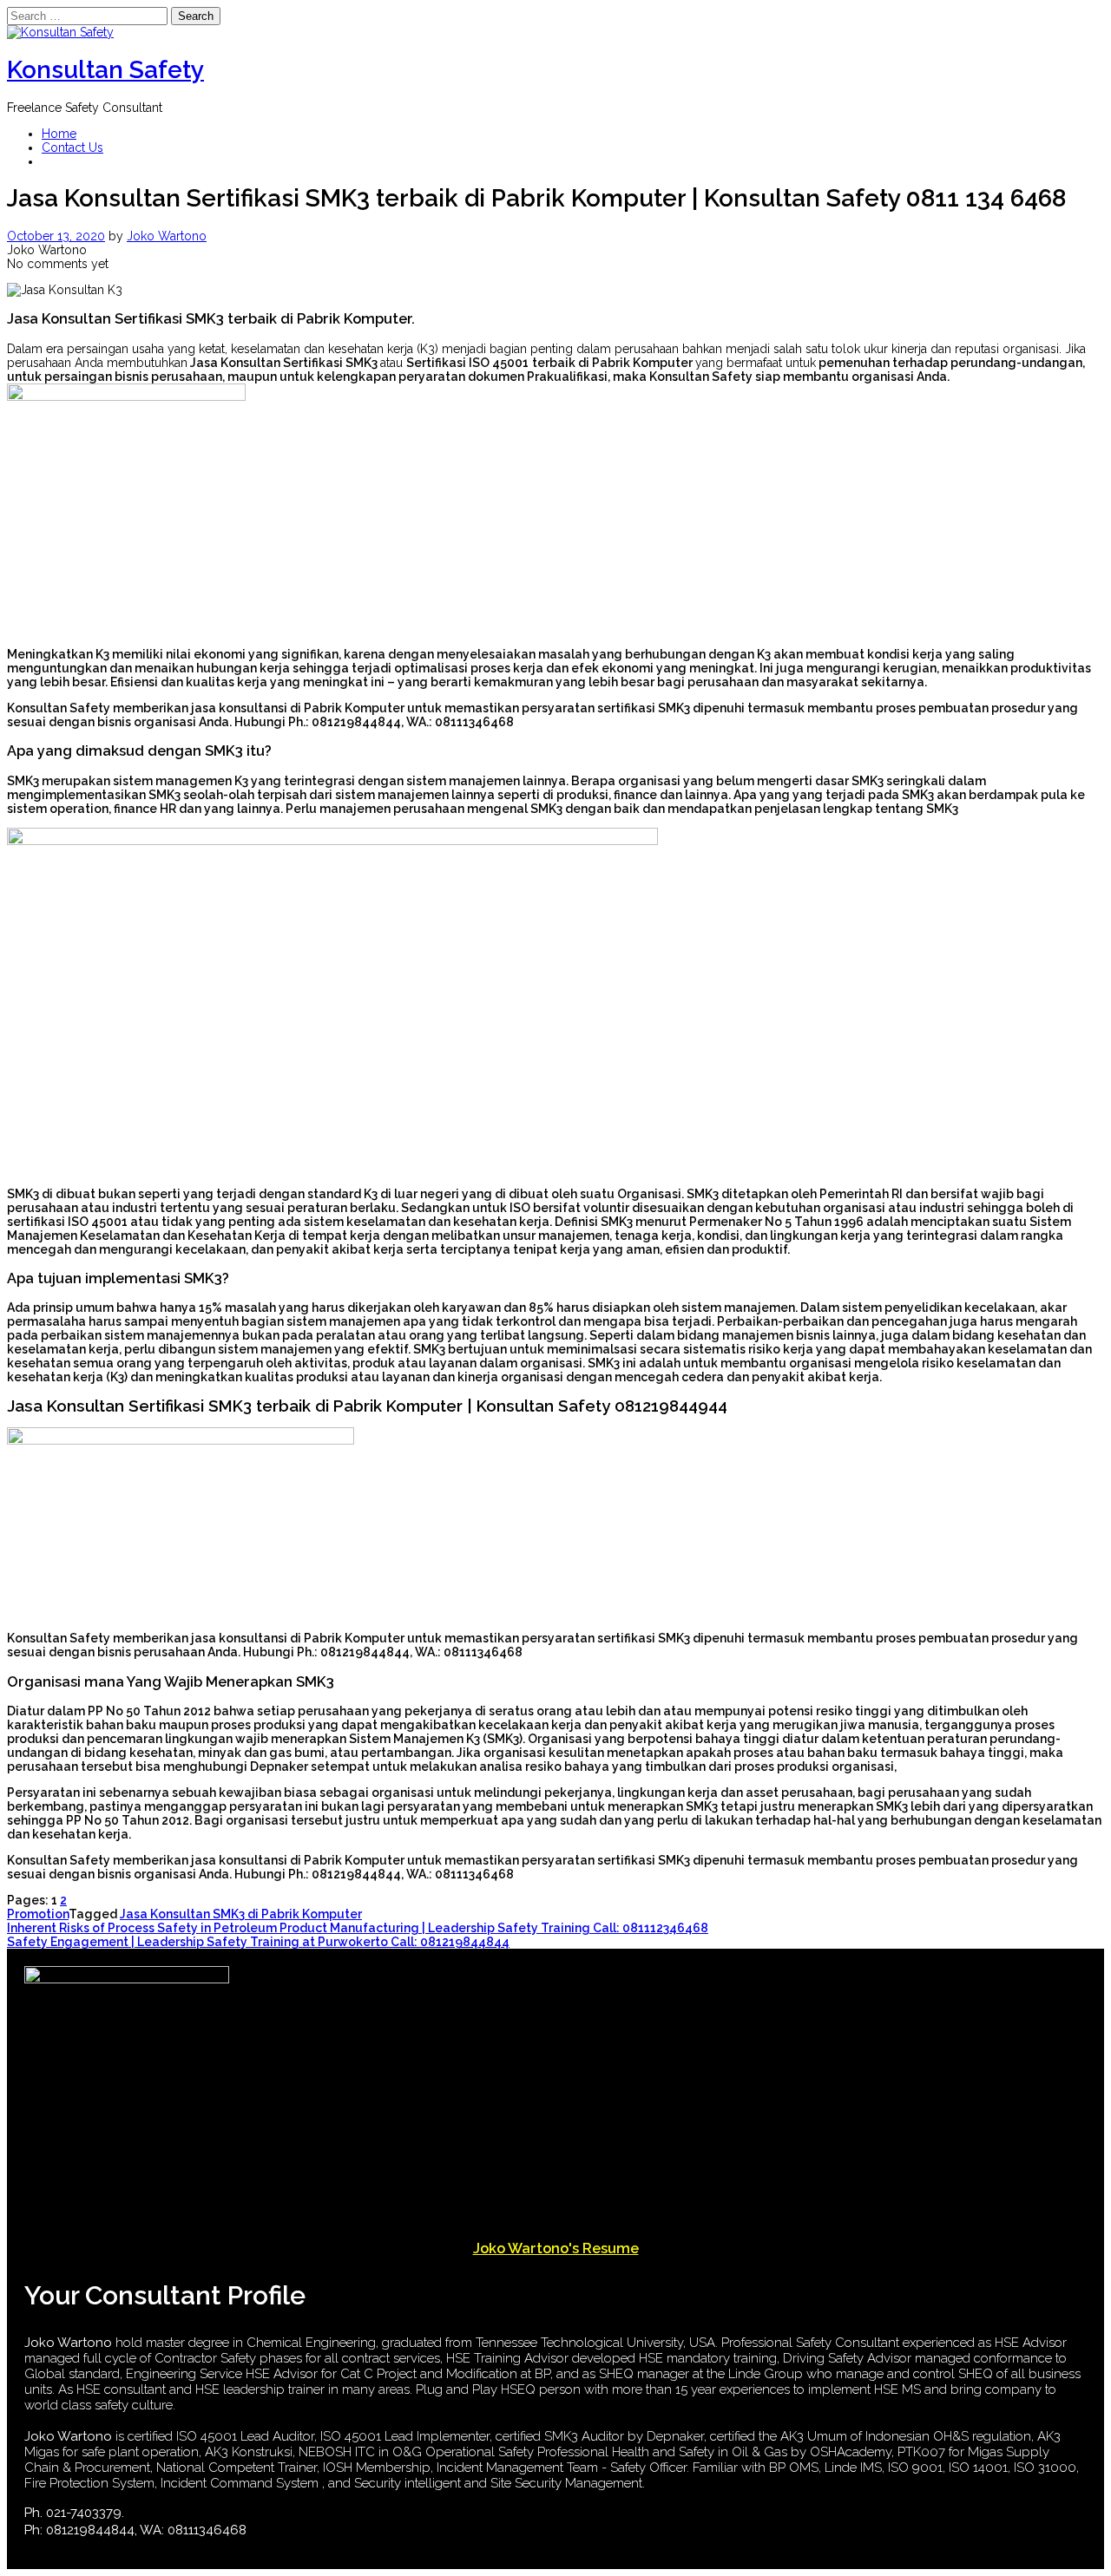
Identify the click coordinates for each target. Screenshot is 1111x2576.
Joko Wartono (167, 236)
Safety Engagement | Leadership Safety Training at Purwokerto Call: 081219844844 (258, 1942)
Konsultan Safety (105, 70)
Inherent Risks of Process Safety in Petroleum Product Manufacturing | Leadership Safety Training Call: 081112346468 (358, 1928)
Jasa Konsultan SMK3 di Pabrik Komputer (241, 1914)
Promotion (38, 1914)
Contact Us (72, 147)
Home (59, 134)
